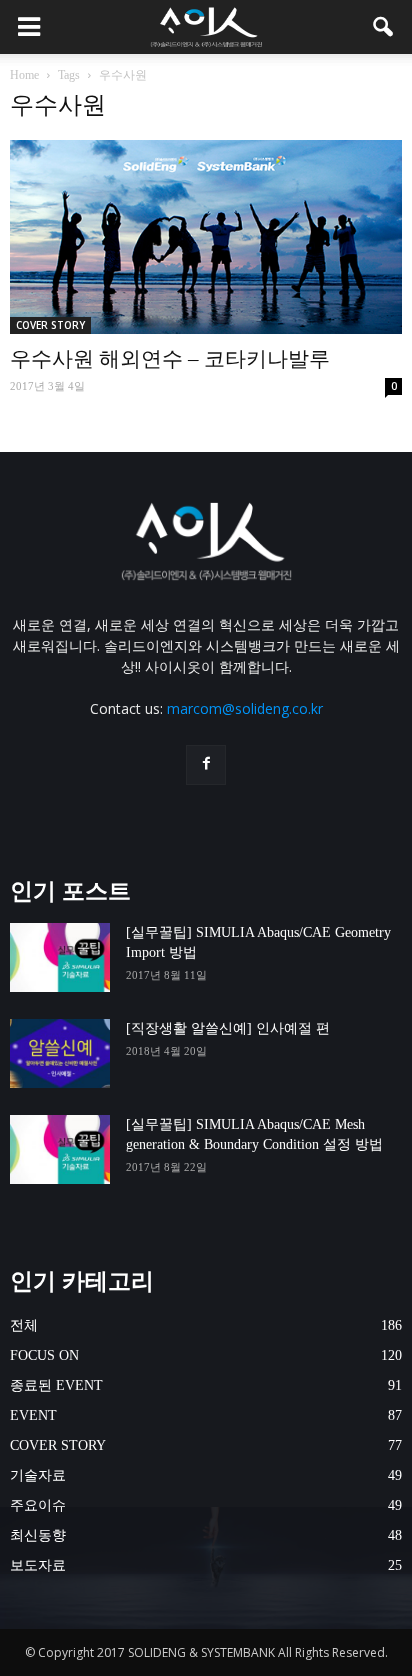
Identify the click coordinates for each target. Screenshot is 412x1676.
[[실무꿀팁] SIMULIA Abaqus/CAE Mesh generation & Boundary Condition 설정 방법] (60, 1149)
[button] (384, 27)
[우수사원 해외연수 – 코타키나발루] (206, 237)
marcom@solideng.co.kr (245, 708)
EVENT (33, 1415)
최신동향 (38, 1535)
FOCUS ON (44, 1355)
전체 (24, 1325)
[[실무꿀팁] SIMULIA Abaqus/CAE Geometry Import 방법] (60, 957)
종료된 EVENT (56, 1385)
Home (24, 75)
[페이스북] (206, 765)
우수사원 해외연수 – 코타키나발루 (170, 359)
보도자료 (38, 1565)
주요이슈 (38, 1505)
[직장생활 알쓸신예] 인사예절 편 (228, 1028)
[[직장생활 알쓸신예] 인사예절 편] (60, 1053)
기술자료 (38, 1475)
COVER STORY (50, 325)
